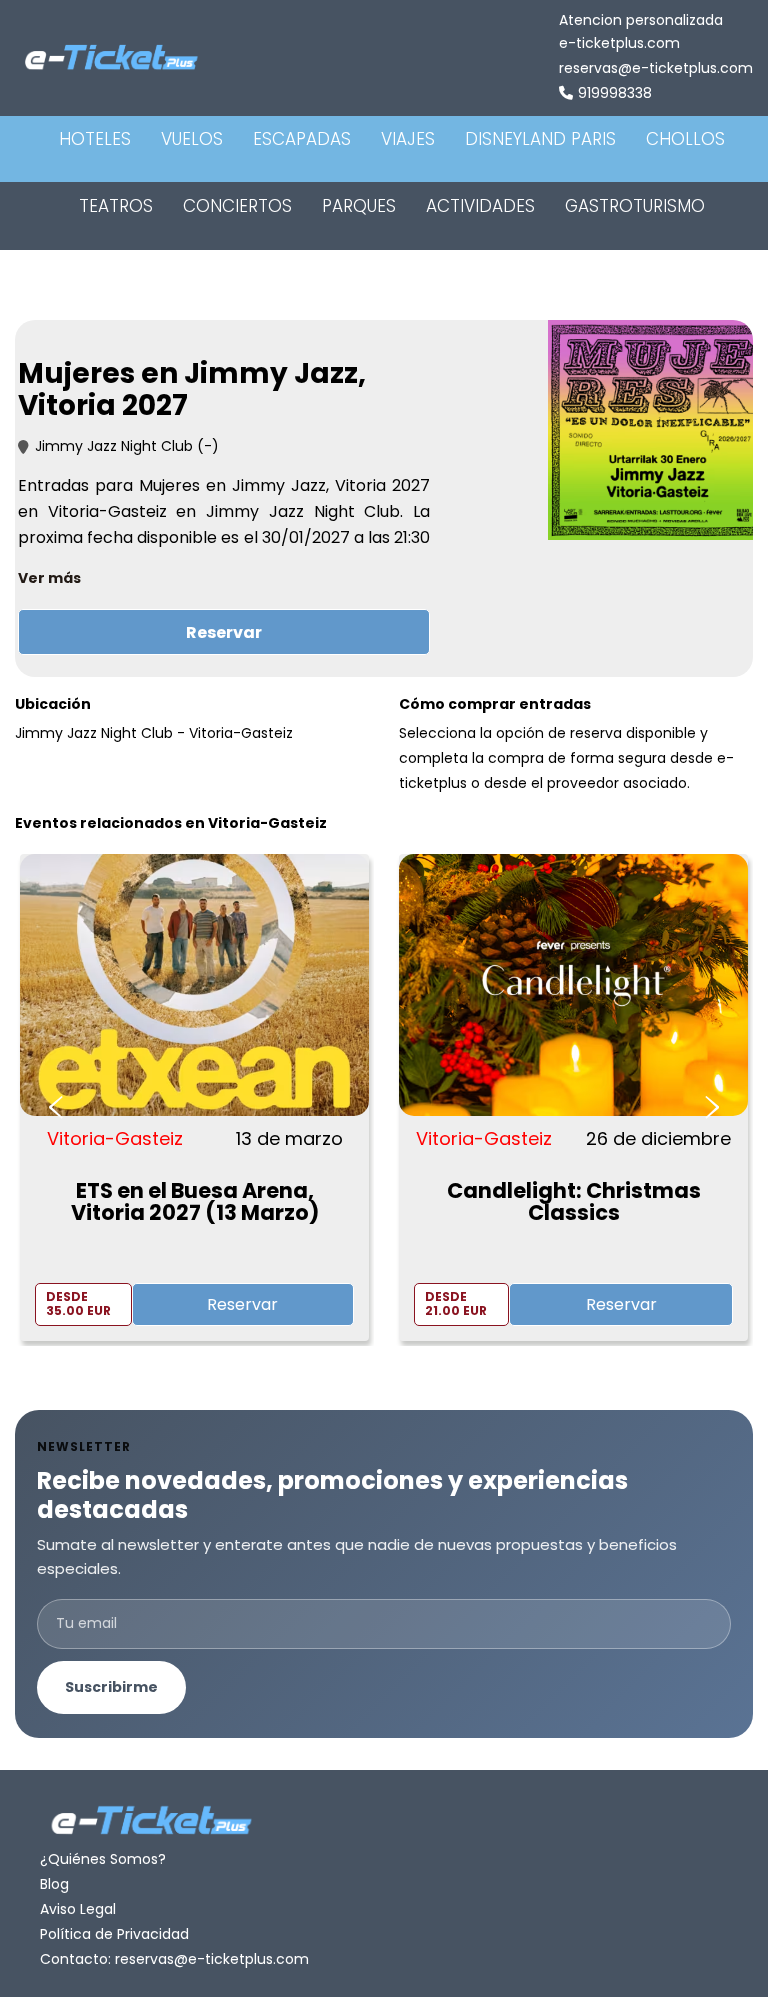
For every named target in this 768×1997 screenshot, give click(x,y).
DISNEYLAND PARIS (540, 139)
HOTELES (95, 139)
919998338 (615, 93)
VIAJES (408, 139)
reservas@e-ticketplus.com (656, 68)
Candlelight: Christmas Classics (574, 1201)
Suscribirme (111, 1687)
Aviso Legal (78, 1909)
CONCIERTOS (237, 206)
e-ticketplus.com (619, 43)
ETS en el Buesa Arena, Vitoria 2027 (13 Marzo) (195, 1201)
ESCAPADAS (302, 139)
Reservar (224, 632)
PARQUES (359, 206)
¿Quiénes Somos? (103, 1859)
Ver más (49, 578)
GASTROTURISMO (635, 206)
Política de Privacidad (114, 1934)
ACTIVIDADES (480, 206)
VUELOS (192, 139)
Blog (54, 1884)
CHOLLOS (685, 139)
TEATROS (116, 206)
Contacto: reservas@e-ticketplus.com (174, 1959)
